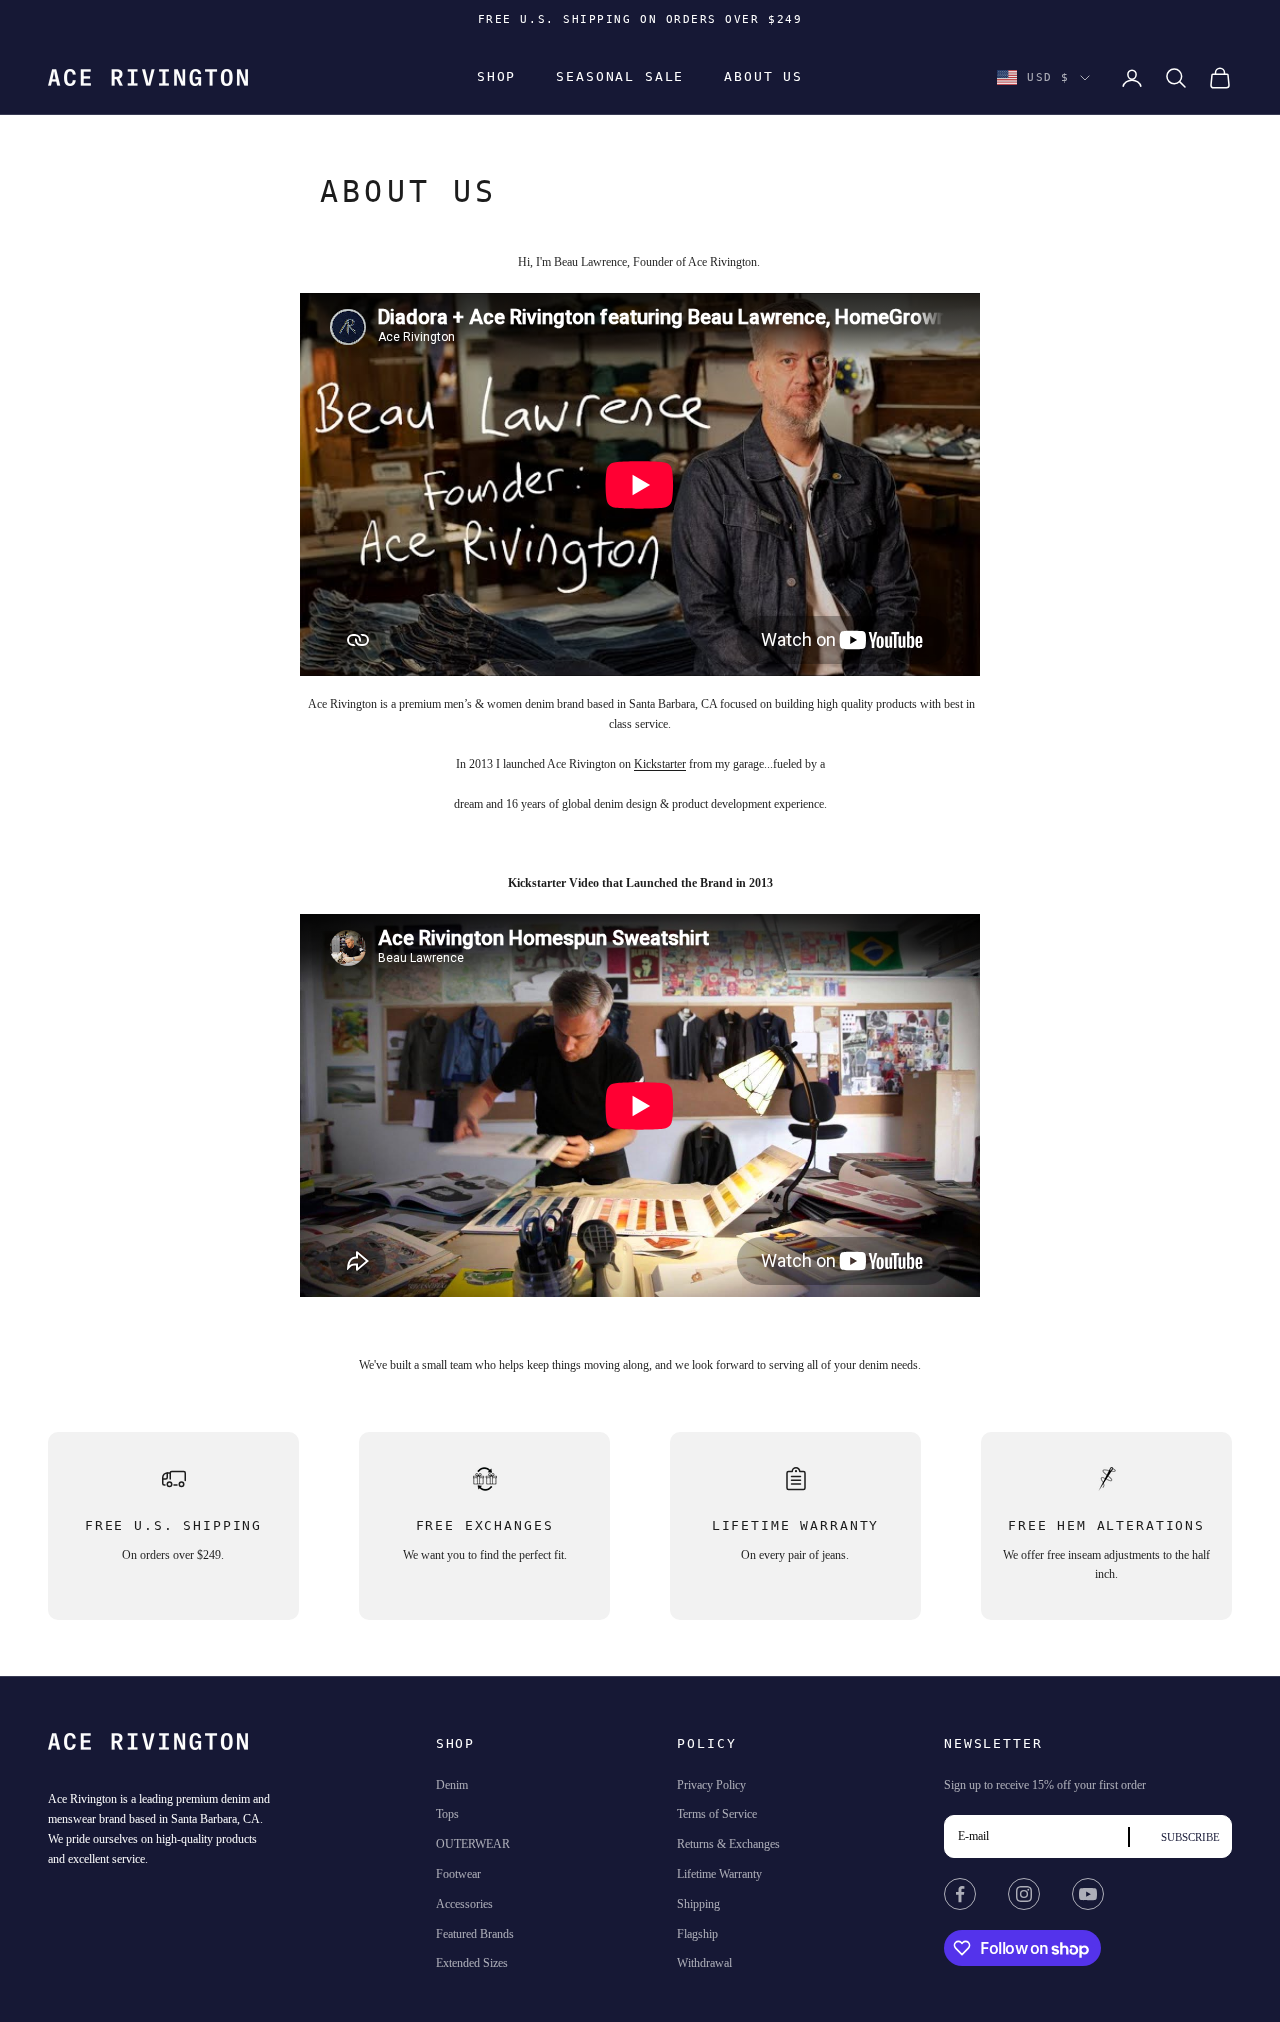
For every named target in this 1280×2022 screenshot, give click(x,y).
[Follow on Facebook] (960, 1894)
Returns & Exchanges (728, 1844)
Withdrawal (704, 1963)
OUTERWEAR (473, 1844)
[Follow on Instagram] (1024, 1894)
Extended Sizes (472, 1963)
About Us (763, 77)
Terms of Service (717, 1814)
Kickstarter (660, 764)
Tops (447, 1814)
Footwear (458, 1874)
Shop (496, 77)
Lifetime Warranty (719, 1874)
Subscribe (1190, 1837)
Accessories (464, 1904)
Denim (452, 1785)
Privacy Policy (711, 1785)
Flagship (697, 1934)
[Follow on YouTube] (1088, 1894)
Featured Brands (475, 1934)
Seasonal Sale (620, 77)
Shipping (698, 1904)
